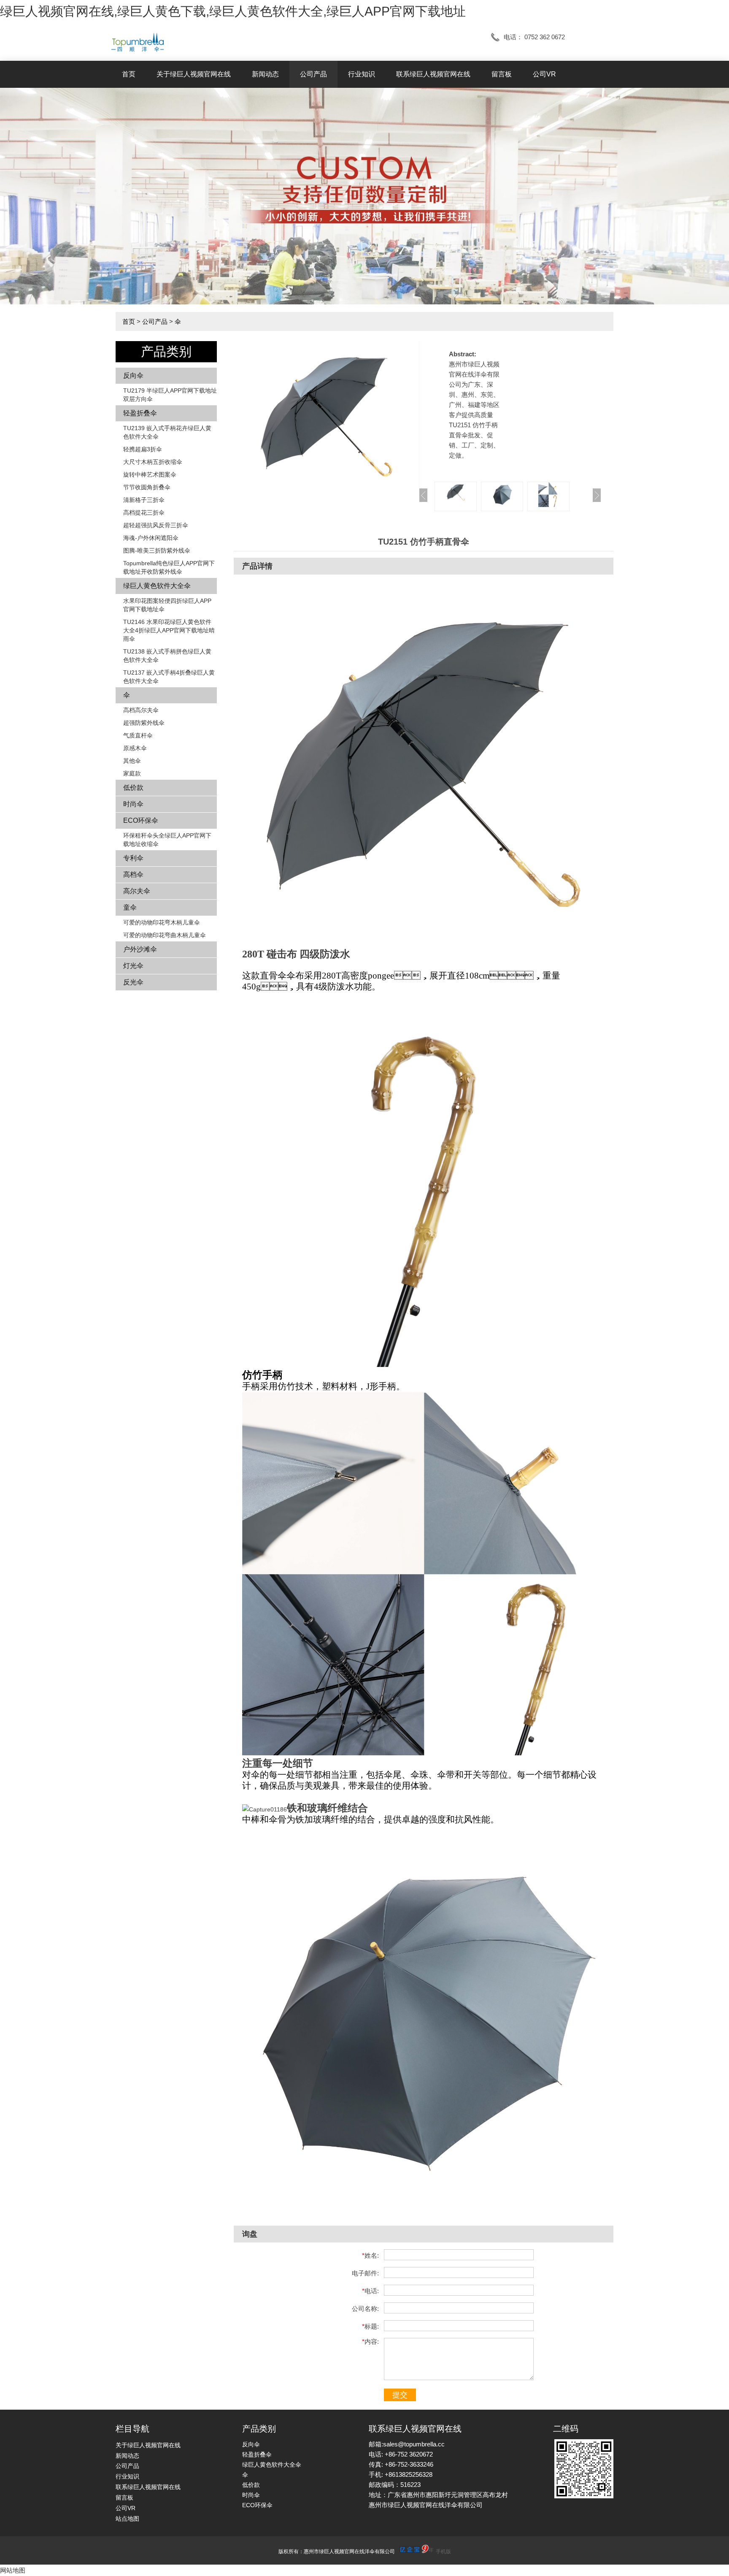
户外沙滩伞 (140, 949)
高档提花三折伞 (144, 512)
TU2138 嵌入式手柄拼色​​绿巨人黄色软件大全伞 (167, 656)
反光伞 (133, 982)
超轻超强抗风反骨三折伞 (156, 525)
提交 (400, 2395)
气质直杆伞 (138, 735)
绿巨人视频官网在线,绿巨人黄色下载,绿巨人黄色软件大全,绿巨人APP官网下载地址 (233, 11)
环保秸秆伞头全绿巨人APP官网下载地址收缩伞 (167, 840)
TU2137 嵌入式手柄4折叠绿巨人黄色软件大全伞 (169, 677)
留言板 (502, 74)
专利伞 (133, 858)
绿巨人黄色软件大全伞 (157, 586)
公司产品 (313, 74)
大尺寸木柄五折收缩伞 (153, 462)
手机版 (443, 2552)
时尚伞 (133, 804)
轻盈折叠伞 (140, 413)
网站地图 (13, 2570)
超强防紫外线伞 (144, 723)
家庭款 (132, 773)
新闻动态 (265, 74)
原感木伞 (135, 748)
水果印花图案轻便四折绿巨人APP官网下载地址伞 (167, 605)
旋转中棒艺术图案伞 (150, 475)
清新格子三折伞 (144, 500)
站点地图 (127, 2519)
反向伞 (133, 376)
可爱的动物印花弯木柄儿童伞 (162, 922)
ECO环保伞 (141, 820)
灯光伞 (133, 966)
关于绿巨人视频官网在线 (194, 74)
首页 (129, 74)
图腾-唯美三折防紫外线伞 (157, 550)
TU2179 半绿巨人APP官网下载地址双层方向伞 (170, 395)
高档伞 (133, 874)
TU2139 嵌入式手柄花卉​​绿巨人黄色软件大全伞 (167, 432)
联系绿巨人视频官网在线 (433, 74)
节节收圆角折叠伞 (147, 487)
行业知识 (362, 74)
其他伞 (132, 761)
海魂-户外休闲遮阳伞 (151, 538)
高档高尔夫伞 (141, 710)
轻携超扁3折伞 (143, 449)
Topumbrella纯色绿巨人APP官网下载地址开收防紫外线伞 (169, 567)
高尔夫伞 (137, 891)
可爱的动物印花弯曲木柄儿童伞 (165, 935)
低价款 (133, 788)
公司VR (544, 74)
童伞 (130, 907)
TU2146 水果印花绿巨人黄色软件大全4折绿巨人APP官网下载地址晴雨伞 (169, 630)
